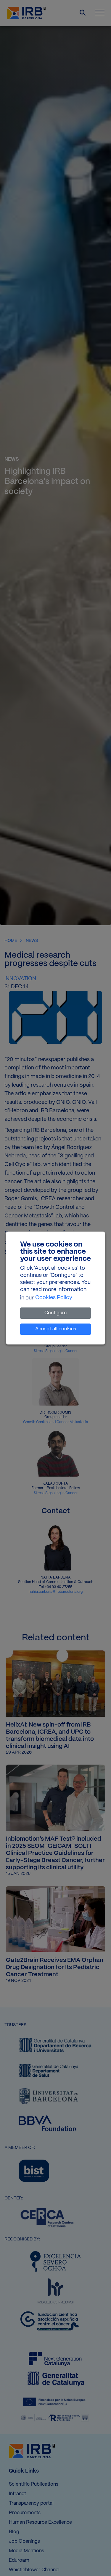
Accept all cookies (56, 1329)
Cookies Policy (54, 1298)
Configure (55, 1313)
